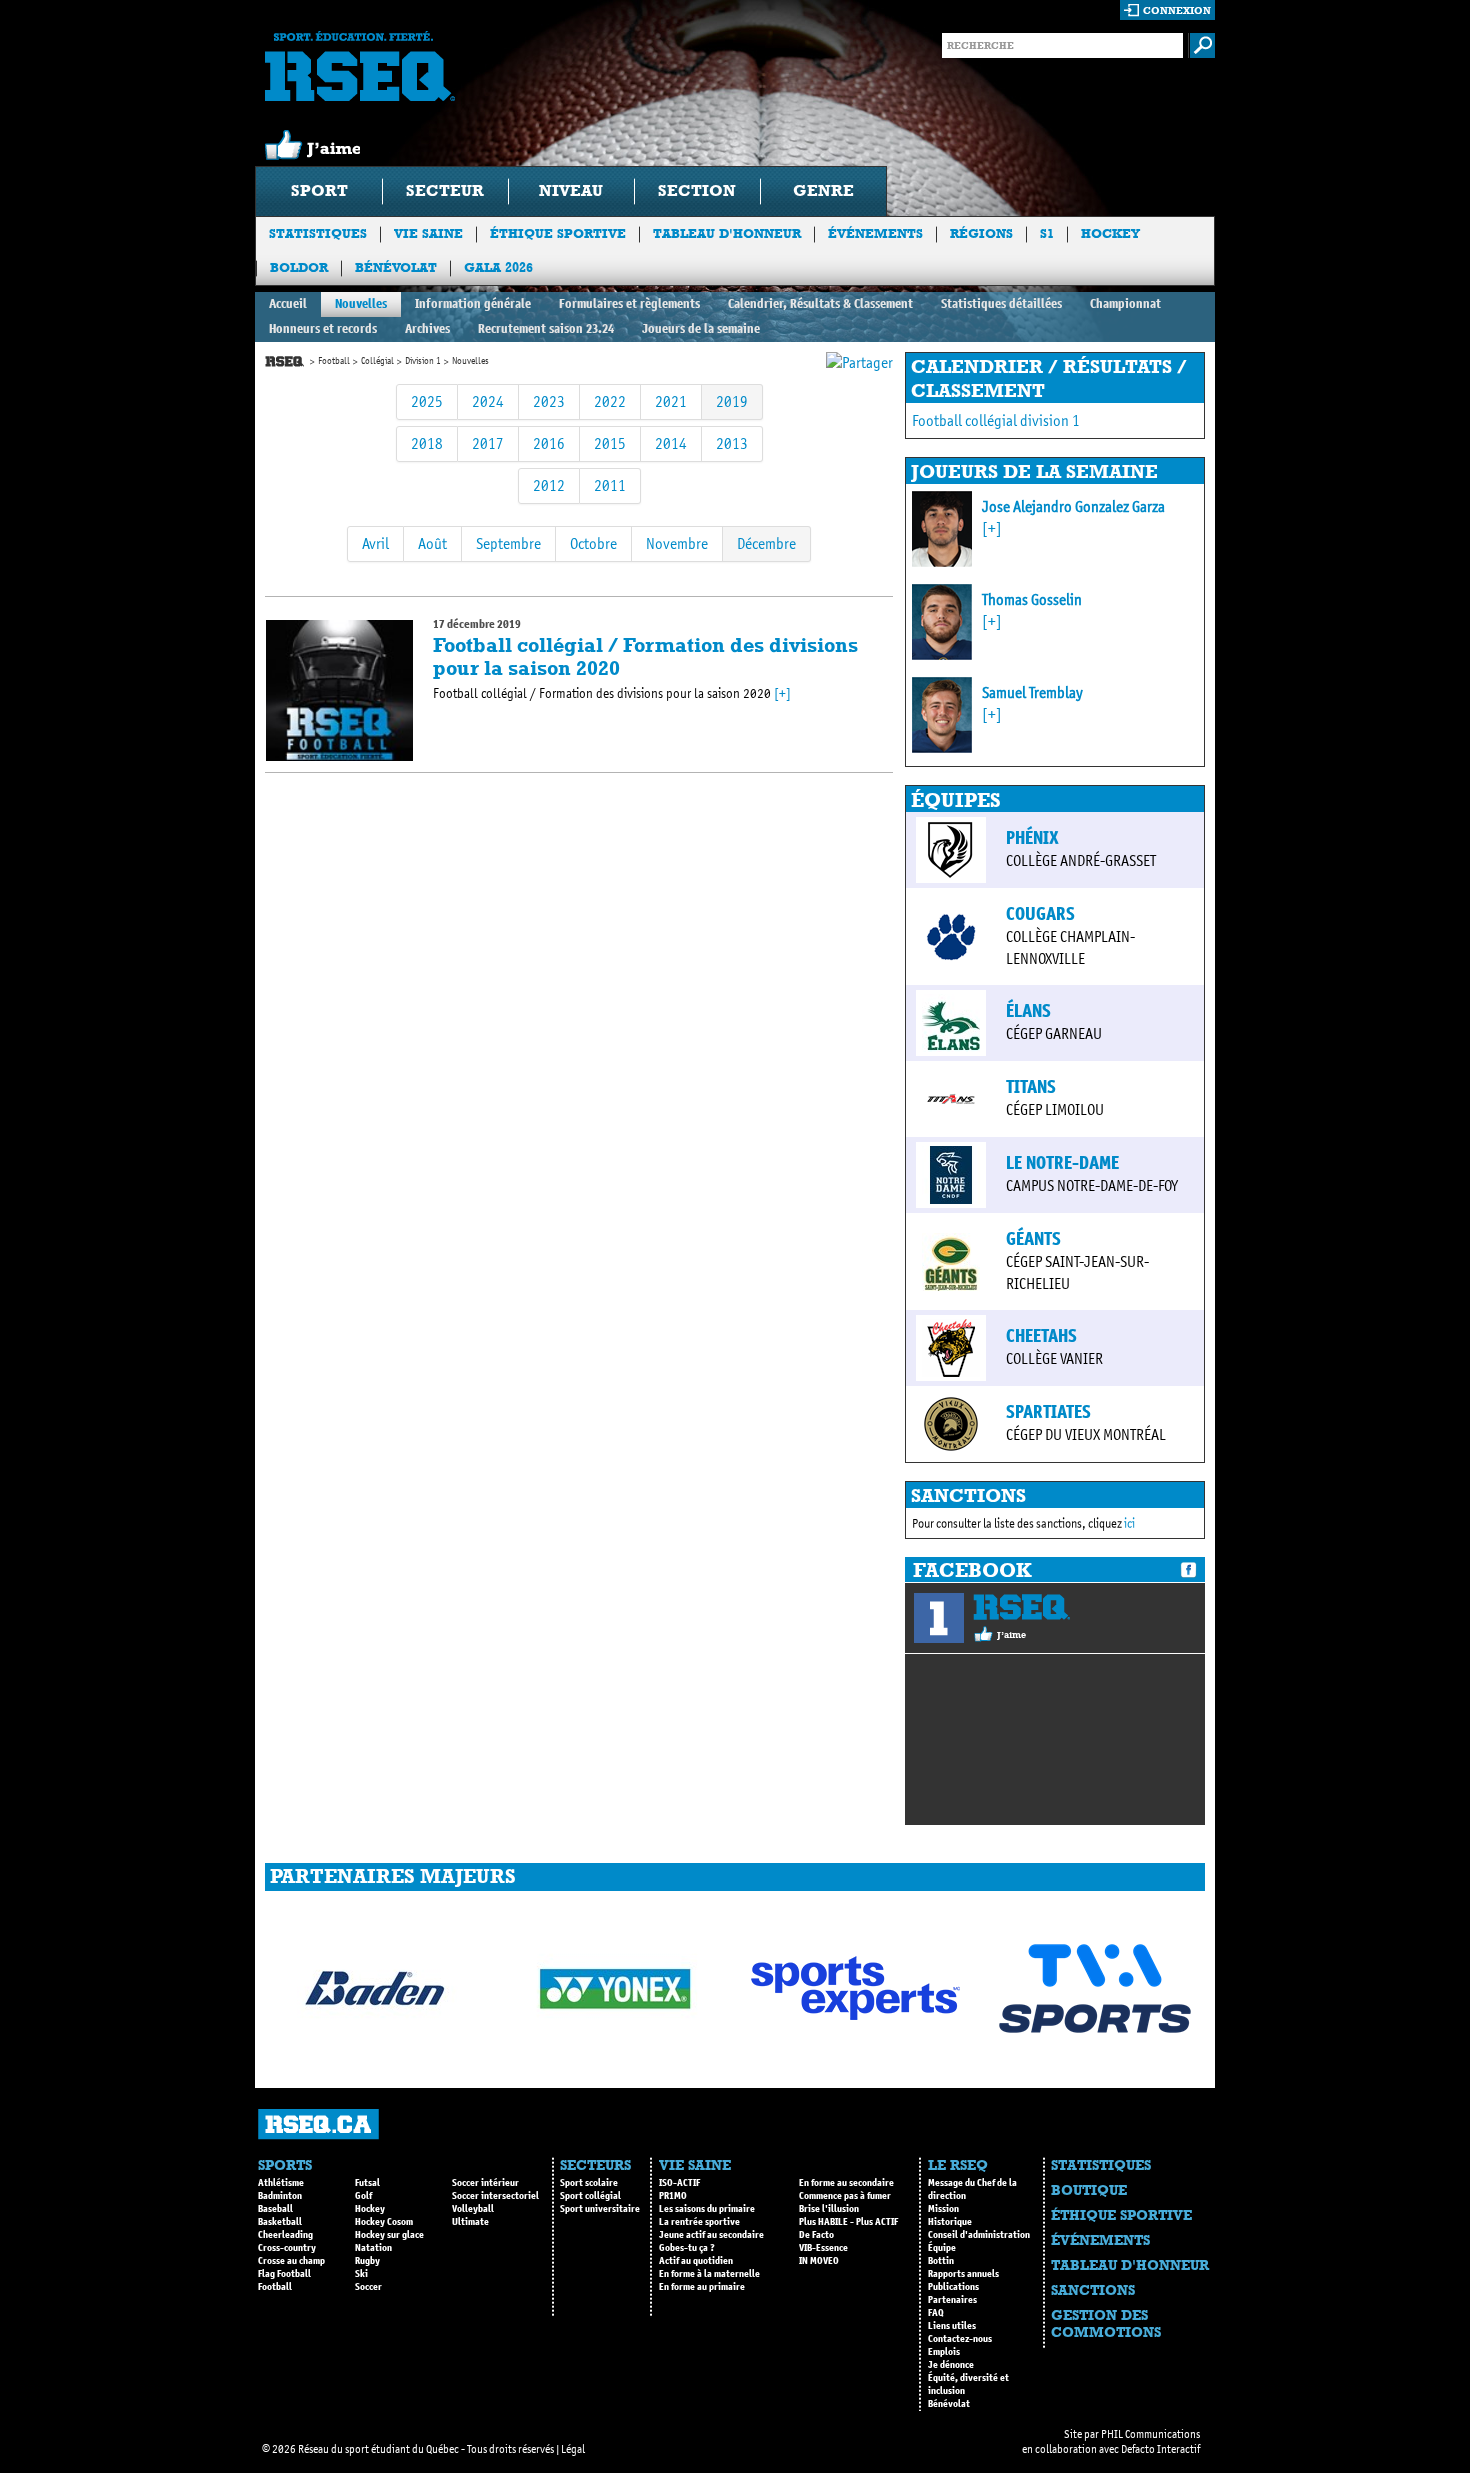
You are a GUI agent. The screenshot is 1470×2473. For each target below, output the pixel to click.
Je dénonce (951, 2365)
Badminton (280, 2196)
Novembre (677, 543)
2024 (488, 401)
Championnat (1125, 303)
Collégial (377, 361)
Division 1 (423, 361)
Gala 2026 (498, 267)
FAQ (936, 2313)
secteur (445, 190)
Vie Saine (428, 233)
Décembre (766, 543)
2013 (732, 443)
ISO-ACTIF (679, 2183)
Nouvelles (361, 303)
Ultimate (470, 2222)
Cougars (1040, 914)
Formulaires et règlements (629, 303)
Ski (361, 2274)
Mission (943, 2209)
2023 (549, 401)
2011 (610, 485)
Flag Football (284, 2274)
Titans (1031, 1087)
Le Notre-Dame (1062, 1163)
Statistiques (318, 233)
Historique (950, 2222)
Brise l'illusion (829, 2209)
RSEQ (1021, 1607)
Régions (981, 233)
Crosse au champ (291, 2261)
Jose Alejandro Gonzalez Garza (1073, 506)
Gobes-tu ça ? (687, 2248)
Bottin (941, 2261)
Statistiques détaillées (1001, 303)
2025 (427, 401)
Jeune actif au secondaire (711, 2235)
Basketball (280, 2222)
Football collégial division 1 (996, 420)
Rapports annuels (963, 2274)
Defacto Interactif (1160, 2449)
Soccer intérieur (485, 2183)
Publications (953, 2287)
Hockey (1110, 233)
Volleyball (473, 2209)
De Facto (816, 2235)
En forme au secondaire (846, 2183)
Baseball (275, 2209)
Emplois (944, 2352)
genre (823, 190)
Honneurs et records (323, 328)
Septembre (508, 543)
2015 (610, 443)
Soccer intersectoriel (495, 2196)
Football (334, 361)
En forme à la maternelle (709, 2274)
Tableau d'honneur (727, 233)
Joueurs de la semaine (701, 328)
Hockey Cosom (384, 2222)
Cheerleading (285, 2235)
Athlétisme (281, 2183)
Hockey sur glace (389, 2235)
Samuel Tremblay (1032, 692)
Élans (1028, 1011)
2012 (549, 485)
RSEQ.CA (318, 2124)
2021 (671, 401)
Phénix (1032, 838)
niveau (571, 190)
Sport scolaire (589, 2183)
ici (1129, 1523)
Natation (373, 2248)
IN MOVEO (819, 2261)
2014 (671, 443)
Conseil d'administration (979, 2235)
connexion (1177, 10)
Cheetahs (1041, 1336)
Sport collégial (590, 2196)
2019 (732, 401)
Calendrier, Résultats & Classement (820, 303)
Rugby (367, 2261)
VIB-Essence (823, 2248)
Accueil (288, 303)
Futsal (367, 2183)
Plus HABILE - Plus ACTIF (848, 2222)
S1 (1047, 233)
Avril (375, 543)
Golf (363, 2196)
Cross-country (287, 2248)
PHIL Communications (1150, 2434)
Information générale (473, 303)
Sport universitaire (600, 2209)
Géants (1033, 1239)
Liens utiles (952, 2326)
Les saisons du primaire (707, 2209)
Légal (573, 2449)
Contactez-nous (960, 2339)
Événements (875, 233)
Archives (427, 328)
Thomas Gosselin (1032, 599)
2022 (610, 401)
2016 (549, 443)
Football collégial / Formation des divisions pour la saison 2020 (645, 656)
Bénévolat (396, 267)
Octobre (593, 543)
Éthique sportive (558, 233)
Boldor (299, 267)
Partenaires (952, 2300)
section (697, 190)
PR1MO (673, 2196)
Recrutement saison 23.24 (546, 328)
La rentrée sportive (699, 2222)
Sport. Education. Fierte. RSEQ (360, 66)
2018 (427, 443)
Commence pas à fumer (845, 2196)
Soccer (368, 2287)
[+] (782, 693)
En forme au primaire (702, 2287)
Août (432, 543)
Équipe (942, 2248)
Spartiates (1048, 1412)
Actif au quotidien (696, 2261)
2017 (488, 443)
